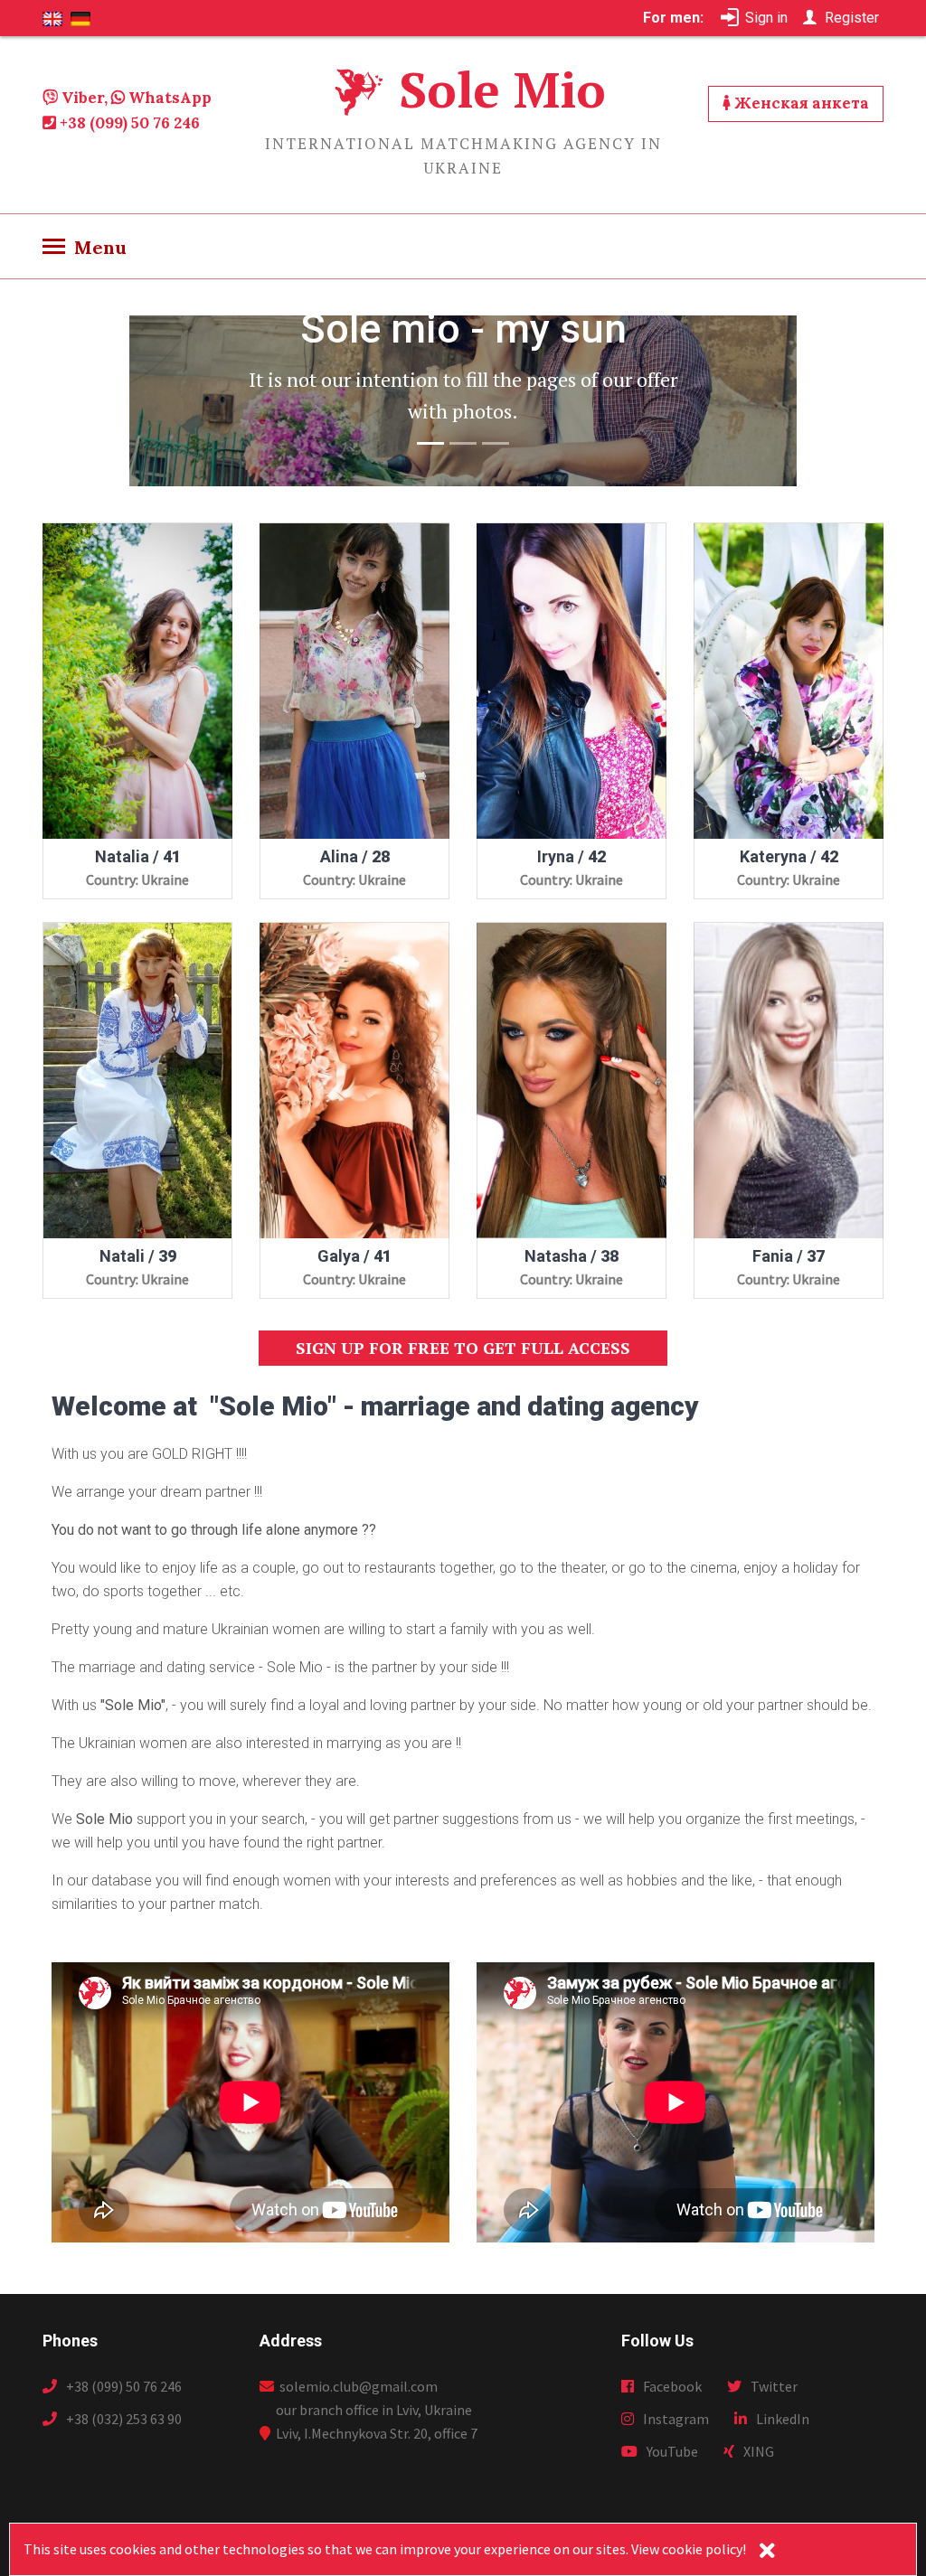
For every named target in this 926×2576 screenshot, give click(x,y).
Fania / (789, 1256)
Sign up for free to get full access (463, 1348)
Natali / (138, 1256)
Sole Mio (502, 89)
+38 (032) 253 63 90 (124, 2419)
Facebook (672, 2386)
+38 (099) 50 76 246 (128, 123)
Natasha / (572, 1256)
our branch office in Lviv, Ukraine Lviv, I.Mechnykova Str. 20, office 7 (377, 2421)
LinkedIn (783, 2419)
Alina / (355, 856)
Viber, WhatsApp (135, 98)
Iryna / (572, 856)
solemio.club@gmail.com (356, 2386)
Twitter (774, 2386)
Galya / (354, 1256)
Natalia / (138, 856)
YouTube (672, 2451)
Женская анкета (800, 103)
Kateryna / (789, 856)
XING (759, 2451)
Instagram (676, 2419)
